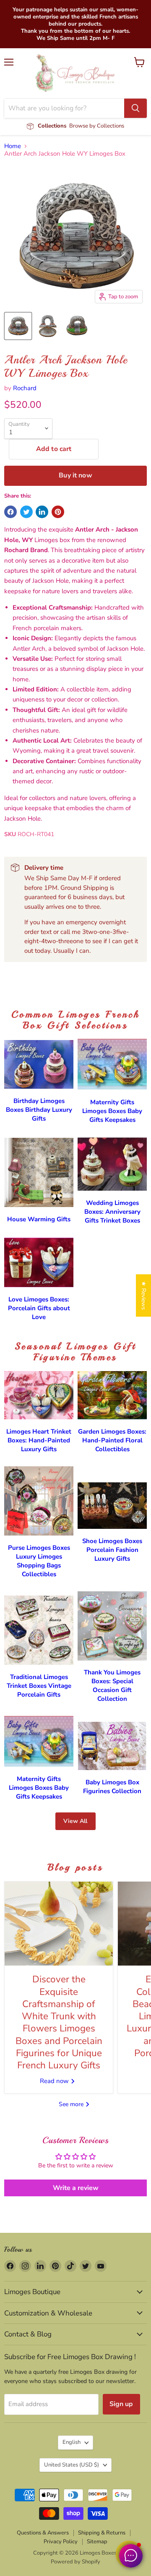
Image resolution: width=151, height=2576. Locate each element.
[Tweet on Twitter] (26, 512)
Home (13, 146)
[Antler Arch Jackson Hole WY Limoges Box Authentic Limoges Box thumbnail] (18, 326)
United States (72, 2465)
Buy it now (75, 475)
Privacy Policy (61, 2542)
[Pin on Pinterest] (58, 512)
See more (72, 2104)
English (72, 2442)
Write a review (76, 2188)
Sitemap (97, 2542)
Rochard (25, 388)
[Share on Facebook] (10, 512)
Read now (55, 2081)
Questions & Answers (43, 2533)
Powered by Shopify (75, 2562)
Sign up (121, 2404)
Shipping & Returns (102, 2533)
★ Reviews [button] (144, 1295)
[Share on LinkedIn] (42, 512)
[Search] (135, 108)
